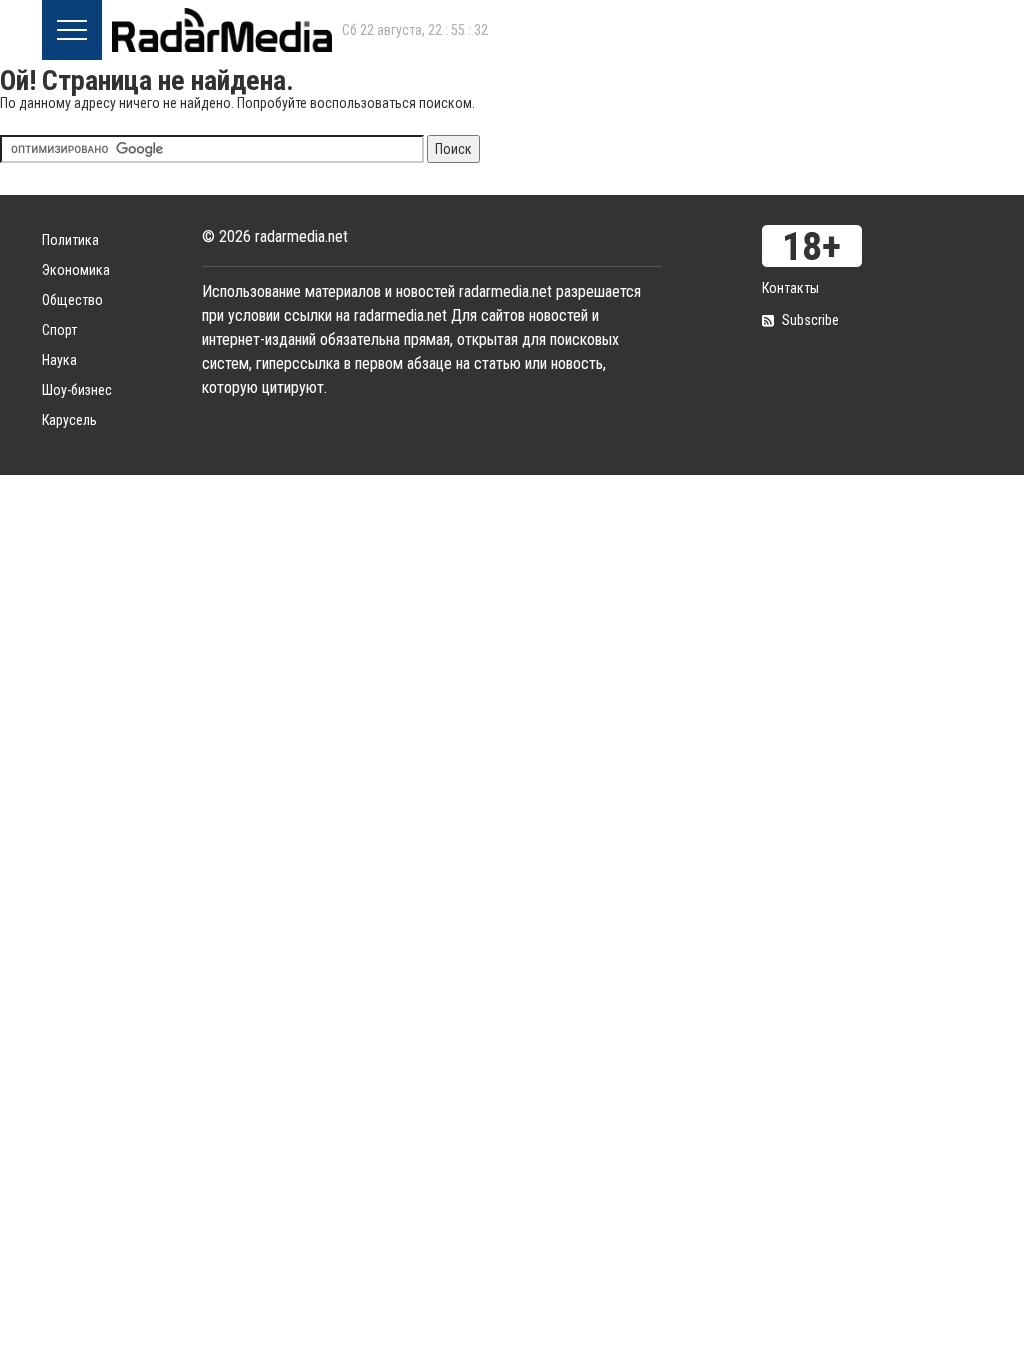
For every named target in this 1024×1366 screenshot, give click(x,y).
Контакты (790, 288)
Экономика (76, 270)
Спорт (59, 330)
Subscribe (810, 320)
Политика (70, 240)
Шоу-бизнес (77, 390)
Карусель (69, 420)
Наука (59, 360)
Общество (72, 300)
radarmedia (222, 30)
